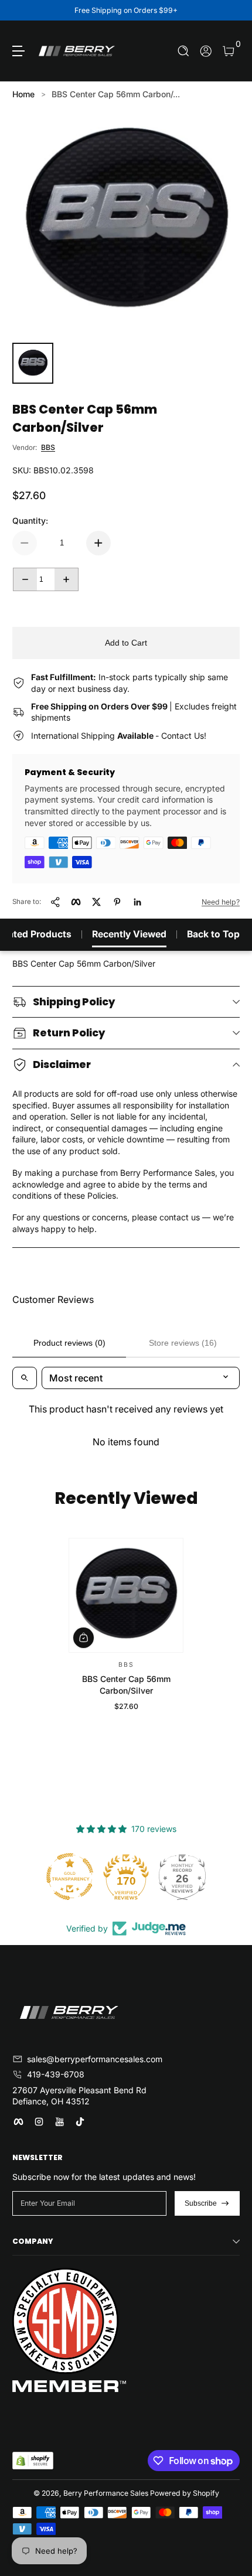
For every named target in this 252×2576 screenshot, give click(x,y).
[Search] (184, 51)
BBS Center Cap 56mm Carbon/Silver (126, 1685)
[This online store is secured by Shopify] (33, 2461)
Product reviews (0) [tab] (69, 1343)
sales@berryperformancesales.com (95, 2059)
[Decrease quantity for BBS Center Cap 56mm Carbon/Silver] (25, 543)
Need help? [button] (221, 902)
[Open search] (25, 1378)
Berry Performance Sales (106, 2493)
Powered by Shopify (185, 2493)
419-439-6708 (56, 2074)
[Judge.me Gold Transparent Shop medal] (70, 1876)
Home (23, 94)
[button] (184, 51)
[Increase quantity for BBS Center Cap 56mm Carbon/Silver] (98, 543)
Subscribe (201, 2203)
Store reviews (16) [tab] (183, 1343)
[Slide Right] (231, 11)
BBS (48, 447)
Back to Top (213, 934)
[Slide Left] (21, 11)
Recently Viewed (129, 934)
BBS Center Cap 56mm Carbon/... (116, 94)
